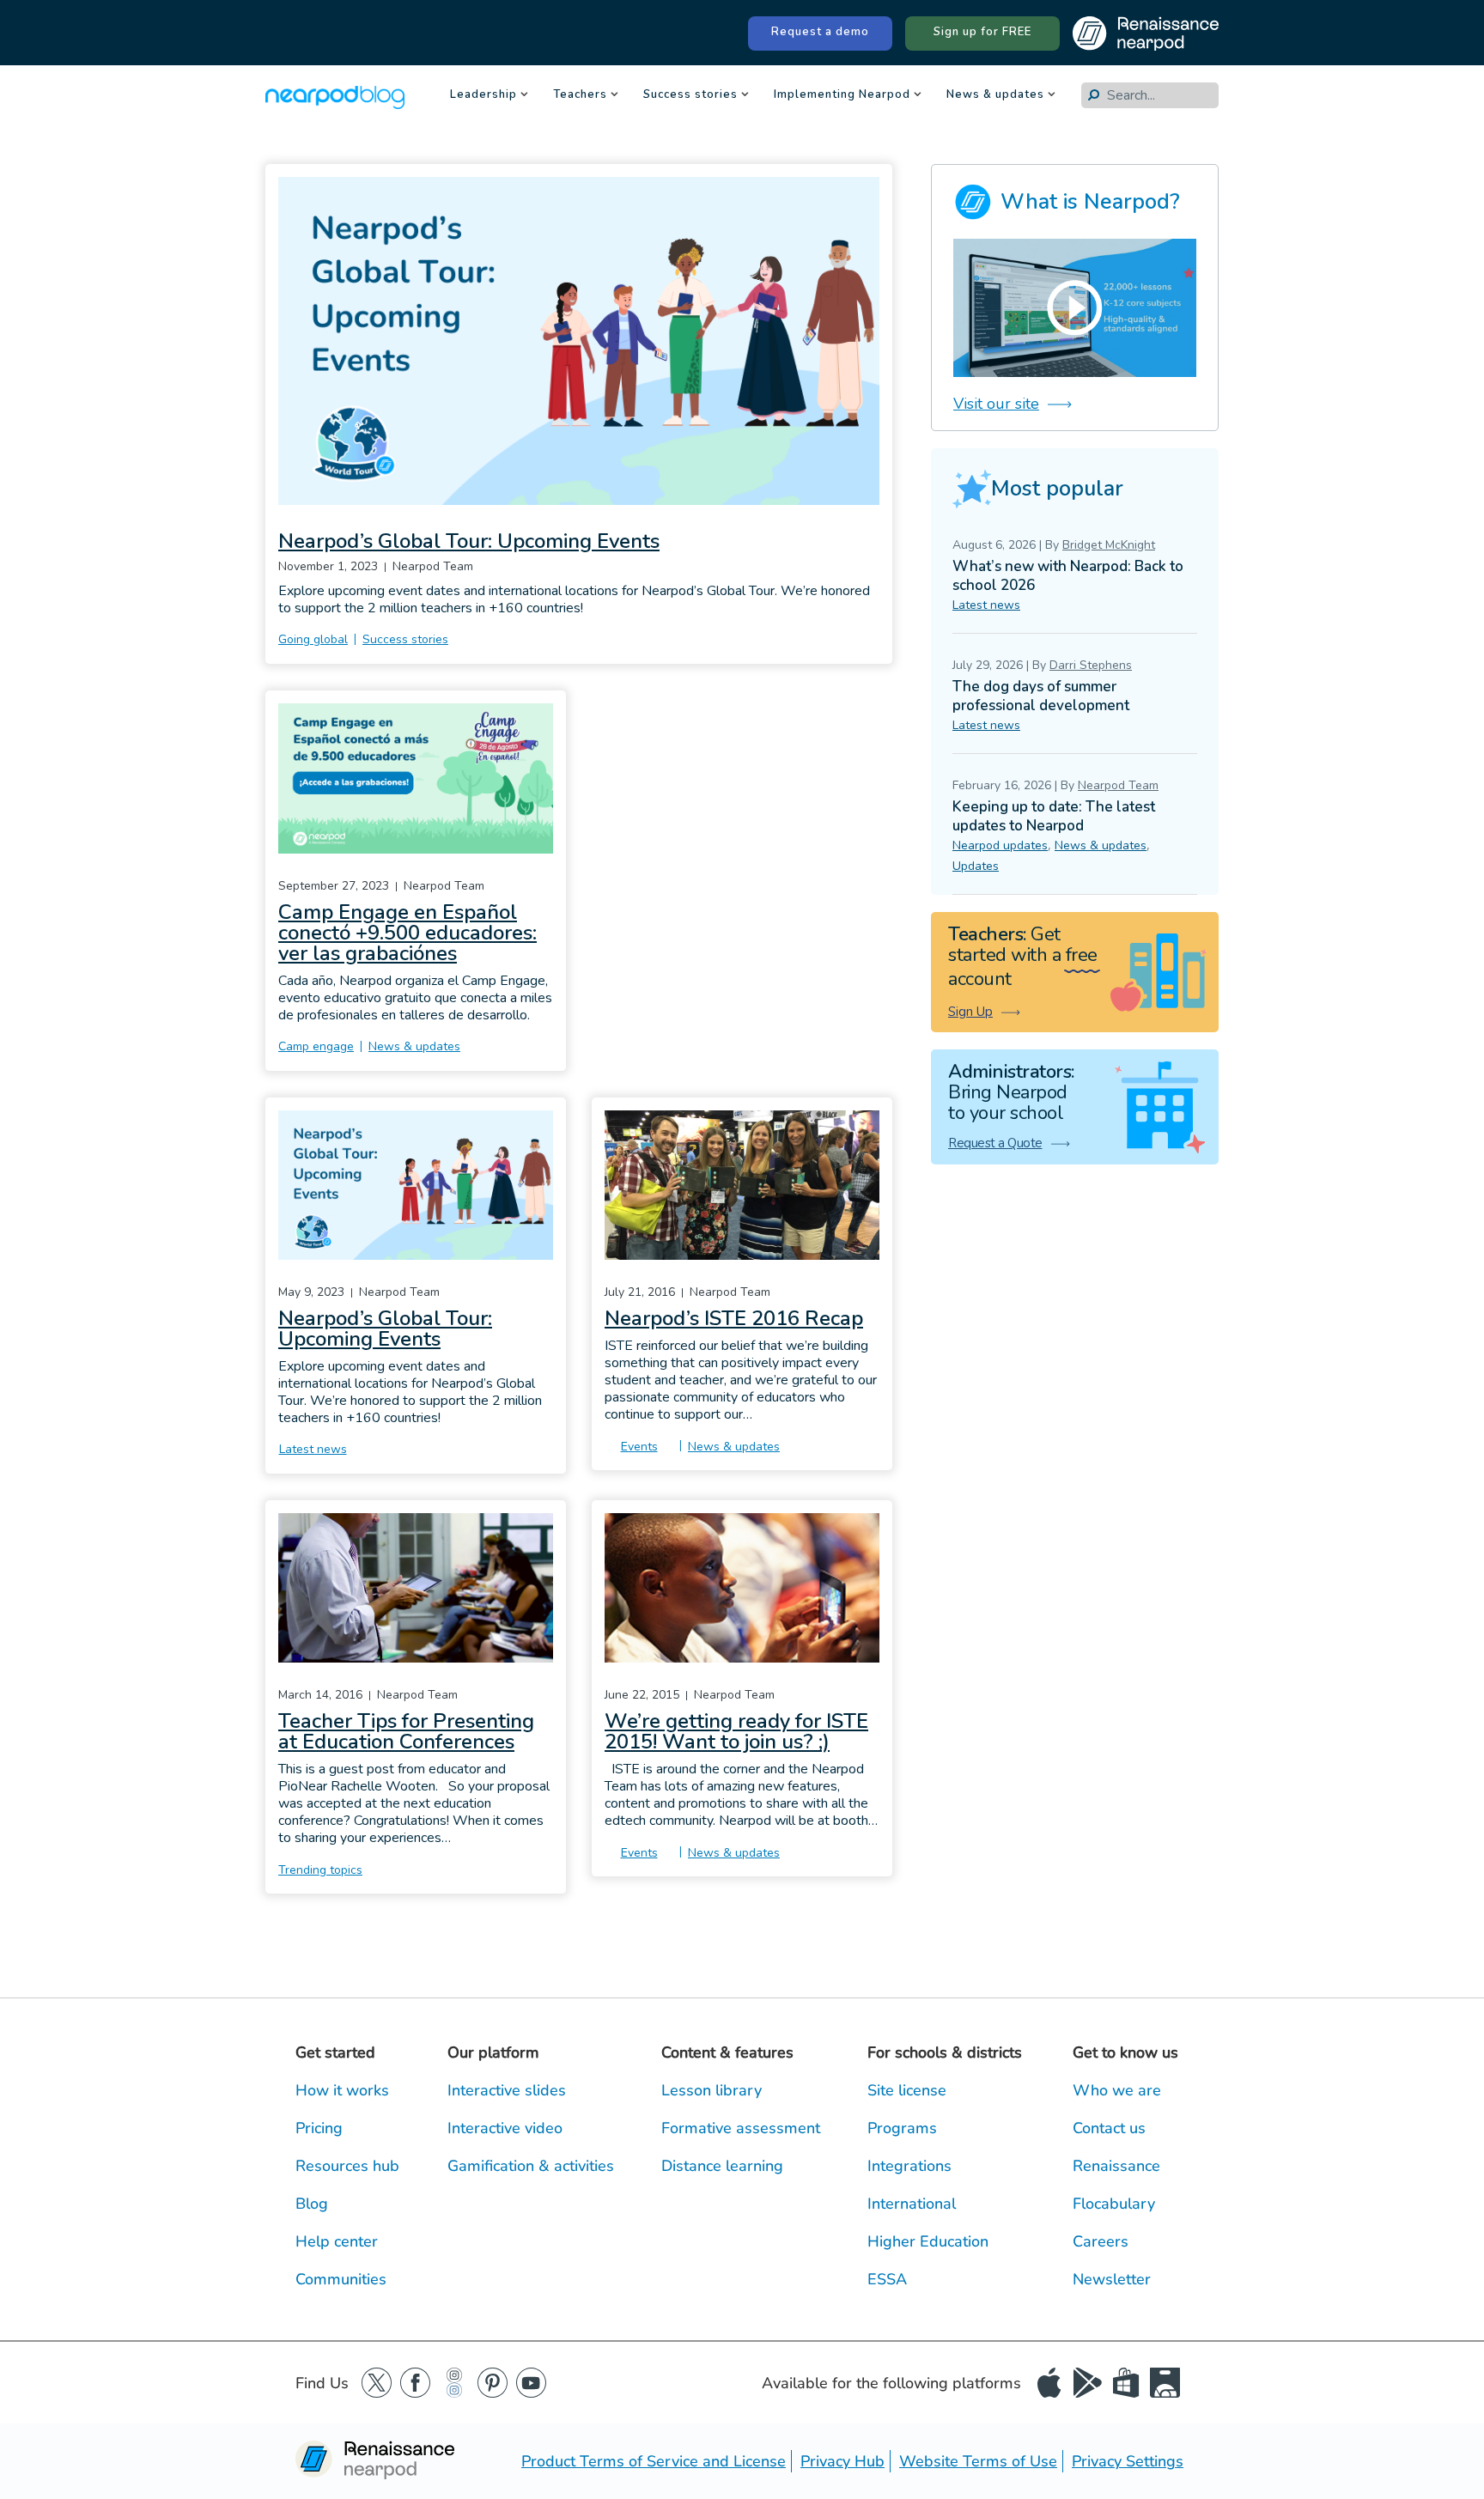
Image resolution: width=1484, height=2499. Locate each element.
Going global (313, 639)
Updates (976, 866)
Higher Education (928, 2241)
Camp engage (316, 1046)
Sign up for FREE (982, 32)
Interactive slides (507, 2090)
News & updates (995, 96)
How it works (342, 2090)
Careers (1101, 2241)
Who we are (1117, 2090)
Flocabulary (1114, 2204)
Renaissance (1116, 2166)
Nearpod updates (1000, 845)
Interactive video (505, 2128)
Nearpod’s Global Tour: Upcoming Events (469, 541)
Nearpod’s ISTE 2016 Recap (734, 1318)
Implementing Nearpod (842, 96)
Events (639, 1447)
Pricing (319, 2128)
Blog (312, 2204)
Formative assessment (741, 2128)
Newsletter (1112, 2279)
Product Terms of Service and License (654, 2461)
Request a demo (820, 32)
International (912, 2204)
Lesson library (712, 2090)
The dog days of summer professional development (1041, 696)
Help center (337, 2241)
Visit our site (996, 404)
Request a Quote (995, 1143)
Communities (341, 2279)
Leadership (484, 96)
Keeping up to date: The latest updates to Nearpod (1054, 816)
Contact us (1109, 2128)
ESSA (887, 2279)
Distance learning (722, 2166)
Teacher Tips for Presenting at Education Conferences (406, 1731)
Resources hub (347, 2166)
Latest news (313, 1449)
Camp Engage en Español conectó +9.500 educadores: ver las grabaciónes (407, 933)
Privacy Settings (1128, 2461)
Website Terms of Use (978, 2461)
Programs (902, 2128)
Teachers (580, 96)
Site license (907, 2090)
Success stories (690, 96)
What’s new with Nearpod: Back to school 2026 (1068, 576)
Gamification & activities (531, 2166)
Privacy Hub (842, 2461)
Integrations (909, 2166)
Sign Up (970, 1012)
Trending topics (320, 1870)
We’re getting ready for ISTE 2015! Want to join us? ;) (736, 1731)
